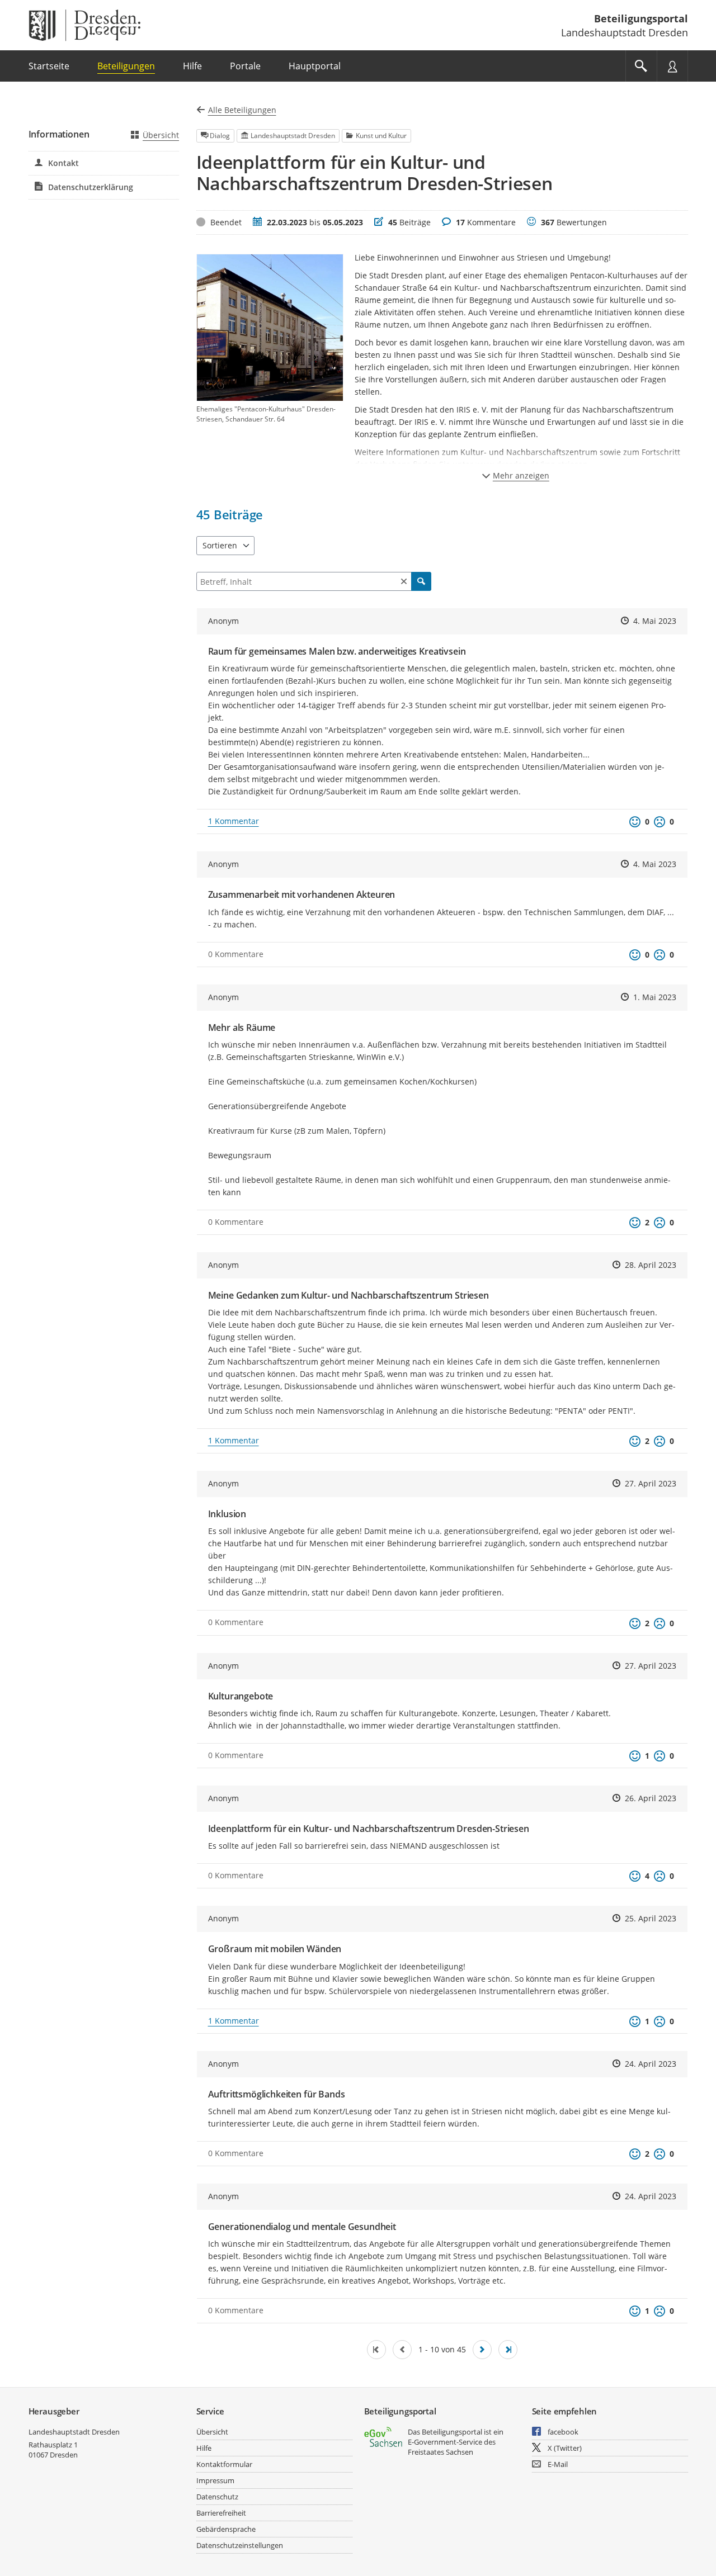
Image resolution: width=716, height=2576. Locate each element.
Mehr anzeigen (521, 475)
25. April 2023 (651, 1918)
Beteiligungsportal (641, 18)
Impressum (215, 2480)
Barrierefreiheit (221, 2513)
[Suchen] (421, 581)
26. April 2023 (651, 1798)
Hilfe (204, 2448)
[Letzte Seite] (508, 2350)
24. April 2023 (651, 2064)
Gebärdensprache (226, 2529)
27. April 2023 (651, 1483)
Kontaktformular (224, 2464)
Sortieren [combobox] (220, 545)
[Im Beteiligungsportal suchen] (641, 66)
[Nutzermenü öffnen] (672, 66)
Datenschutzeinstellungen (240, 2545)
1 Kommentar (234, 821)
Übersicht (161, 135)
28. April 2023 (651, 1265)
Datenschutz (217, 2497)
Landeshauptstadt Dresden (74, 2432)
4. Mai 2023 (655, 621)
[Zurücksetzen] (404, 581)
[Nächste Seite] (482, 2350)
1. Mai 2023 (655, 997)
